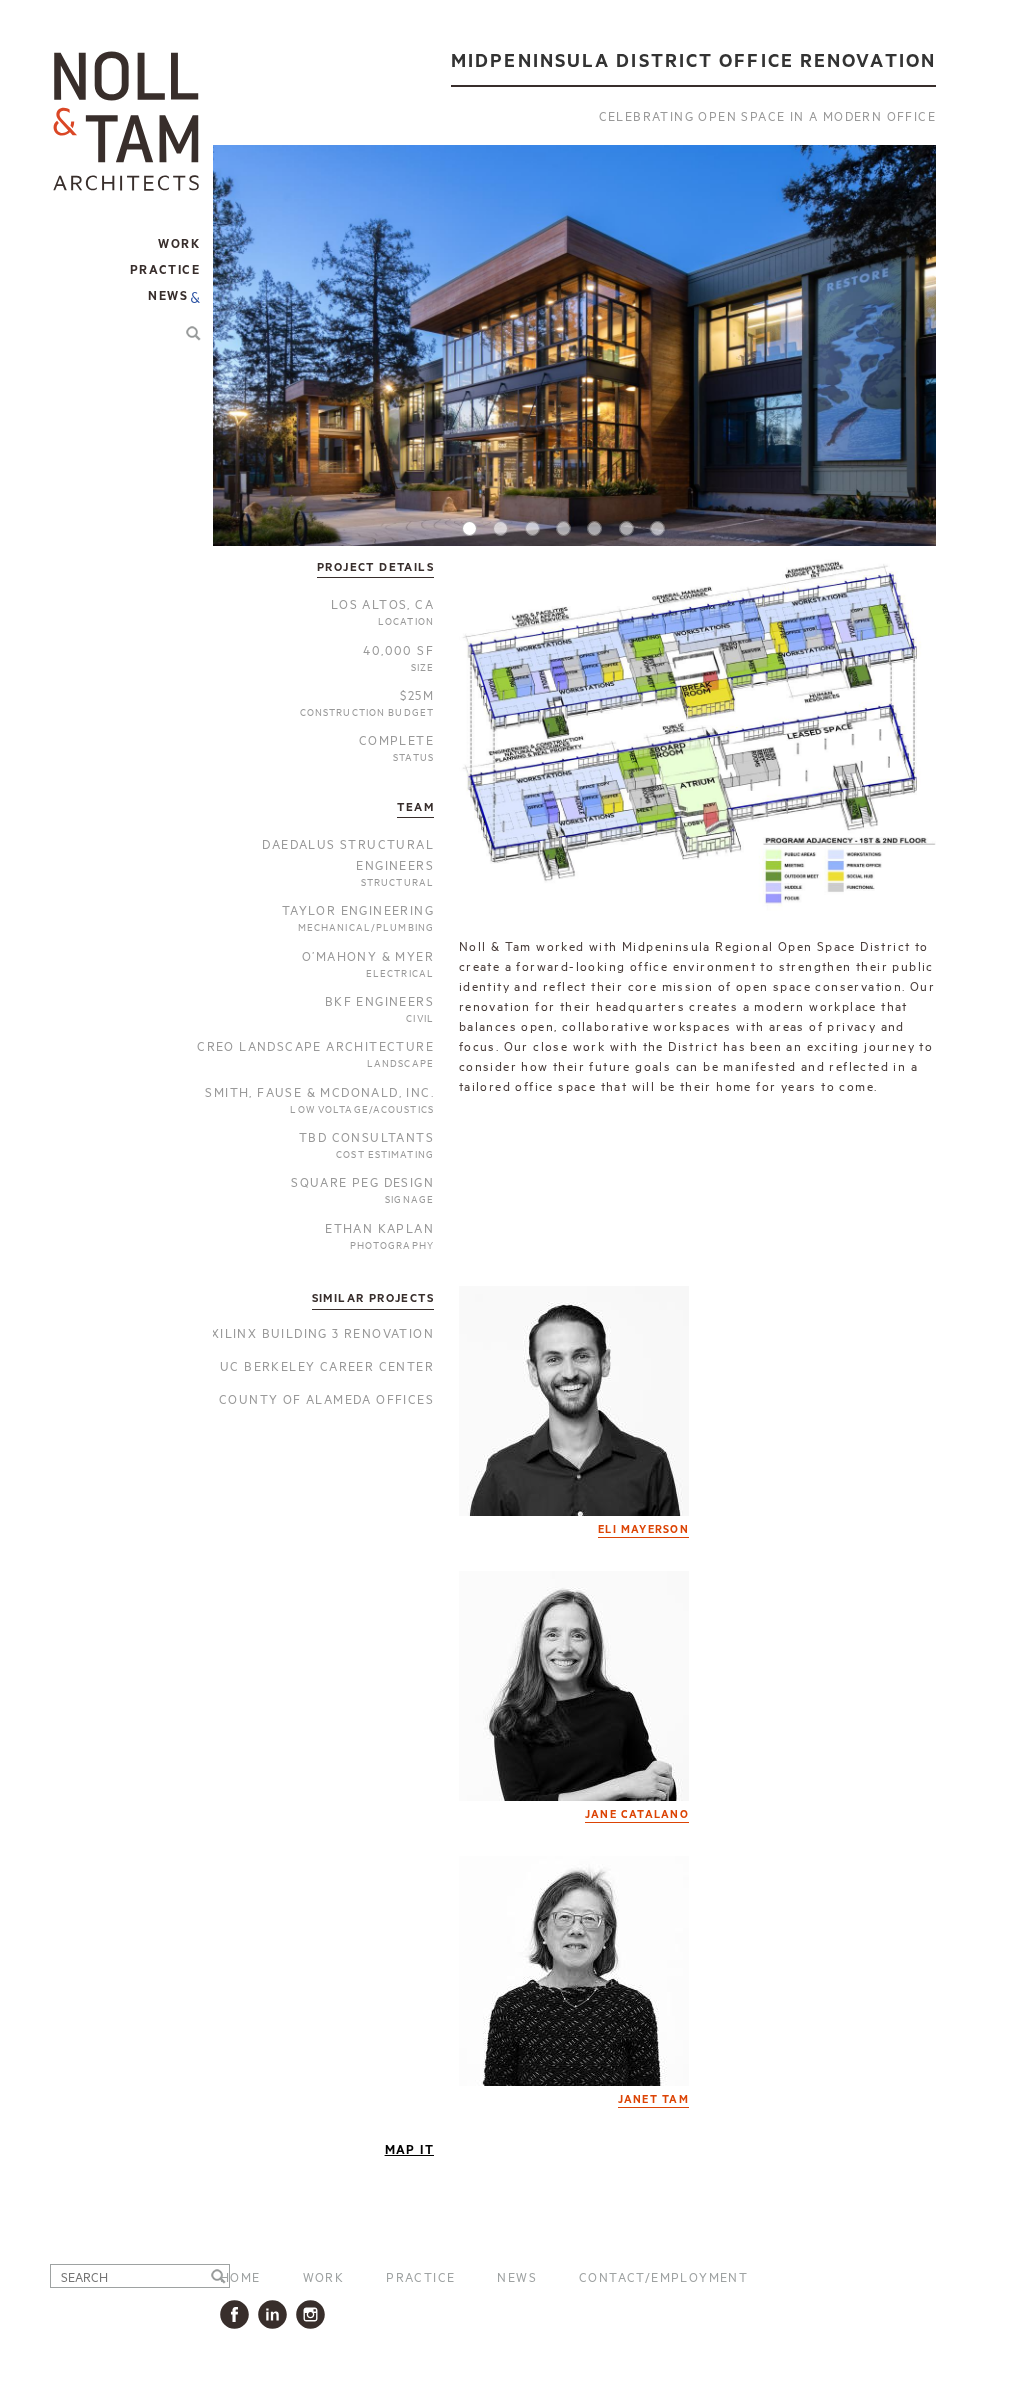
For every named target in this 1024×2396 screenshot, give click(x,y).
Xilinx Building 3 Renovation (322, 1332)
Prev (250, 358)
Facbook (238, 2314)
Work (324, 2276)
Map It (409, 2150)
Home (240, 2276)
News (168, 296)
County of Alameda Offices (326, 1398)
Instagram (314, 2314)
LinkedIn (276, 2314)
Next (899, 358)
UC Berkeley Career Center (327, 1365)
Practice (420, 2276)
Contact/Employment (663, 2276)
